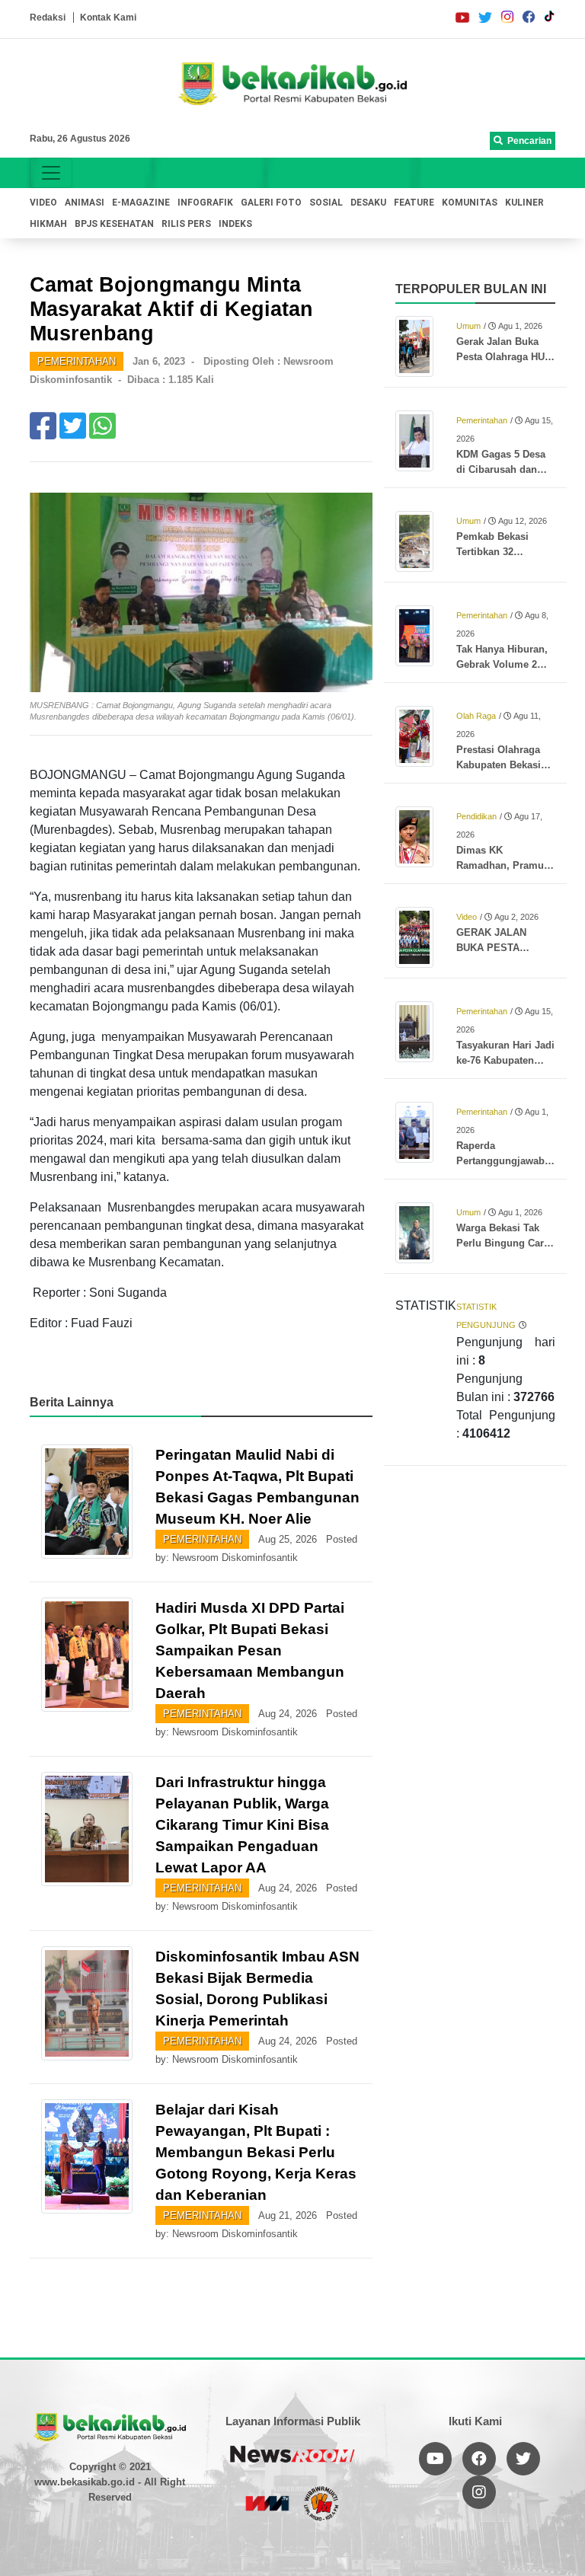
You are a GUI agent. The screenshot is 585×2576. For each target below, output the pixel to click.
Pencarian (527, 141)
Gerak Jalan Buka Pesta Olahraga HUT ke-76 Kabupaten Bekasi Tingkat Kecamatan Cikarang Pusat (505, 350)
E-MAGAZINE (141, 203)
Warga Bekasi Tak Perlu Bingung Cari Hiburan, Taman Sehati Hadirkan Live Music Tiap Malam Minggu (505, 1237)
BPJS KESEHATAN (114, 224)
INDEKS (235, 224)
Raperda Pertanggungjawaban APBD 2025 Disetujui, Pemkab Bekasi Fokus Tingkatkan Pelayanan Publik (506, 1154)
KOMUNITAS (470, 203)
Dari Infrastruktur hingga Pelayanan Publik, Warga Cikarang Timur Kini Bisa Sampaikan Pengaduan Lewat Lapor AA (242, 1825)
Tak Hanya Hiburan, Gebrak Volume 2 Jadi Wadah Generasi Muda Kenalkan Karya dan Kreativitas (503, 658)
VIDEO (43, 203)
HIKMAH (48, 224)
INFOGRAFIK (205, 203)
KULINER (524, 203)
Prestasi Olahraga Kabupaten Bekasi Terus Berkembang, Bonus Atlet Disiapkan (502, 758)
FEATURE (414, 203)
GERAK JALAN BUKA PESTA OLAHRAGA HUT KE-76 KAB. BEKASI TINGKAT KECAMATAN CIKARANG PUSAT (505, 941)
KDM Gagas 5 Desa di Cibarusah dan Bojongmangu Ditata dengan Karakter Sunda (505, 463)
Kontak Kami (108, 18)
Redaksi (48, 18)
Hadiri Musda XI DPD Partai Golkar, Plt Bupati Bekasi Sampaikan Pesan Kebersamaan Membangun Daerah (250, 1650)
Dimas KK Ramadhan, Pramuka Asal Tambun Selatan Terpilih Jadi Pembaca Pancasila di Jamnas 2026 (505, 859)
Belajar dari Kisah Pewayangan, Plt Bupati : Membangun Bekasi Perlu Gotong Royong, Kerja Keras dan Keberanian (256, 2152)
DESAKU (368, 203)
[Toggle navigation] (51, 173)
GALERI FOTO (271, 203)
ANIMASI (85, 203)
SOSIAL (326, 203)
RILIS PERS (186, 224)
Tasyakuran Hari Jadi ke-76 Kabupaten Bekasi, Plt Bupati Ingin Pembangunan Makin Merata (505, 1054)
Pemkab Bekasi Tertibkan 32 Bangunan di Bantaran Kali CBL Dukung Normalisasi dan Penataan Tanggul (504, 545)
